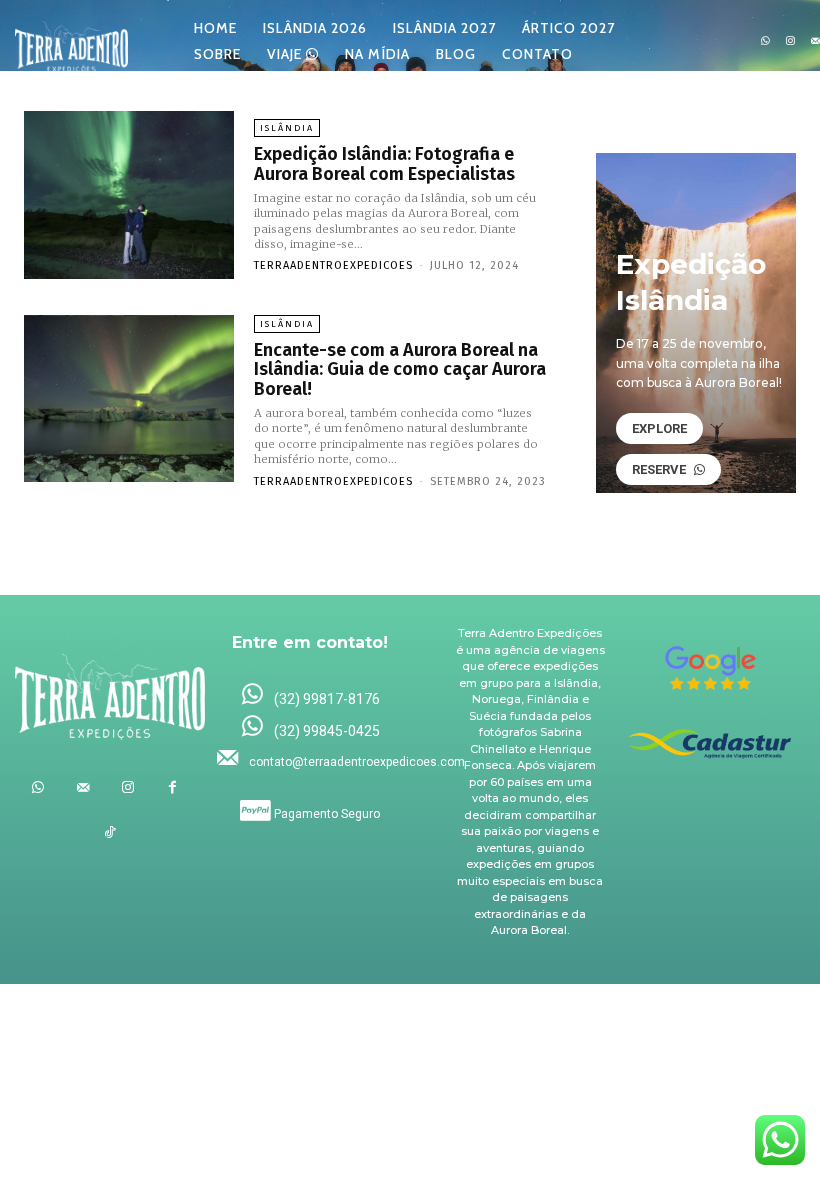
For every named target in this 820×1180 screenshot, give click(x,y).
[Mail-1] (82, 787)
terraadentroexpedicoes (333, 265)
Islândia (287, 128)
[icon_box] (310, 695)
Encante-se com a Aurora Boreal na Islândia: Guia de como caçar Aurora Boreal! (400, 370)
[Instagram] (790, 41)
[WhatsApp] (765, 41)
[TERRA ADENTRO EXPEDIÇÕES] (71, 41)
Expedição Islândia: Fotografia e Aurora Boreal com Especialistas (384, 164)
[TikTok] (110, 832)
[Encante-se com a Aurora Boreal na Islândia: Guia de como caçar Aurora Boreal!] (129, 399)
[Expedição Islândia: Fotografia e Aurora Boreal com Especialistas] (129, 195)
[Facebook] (172, 787)
